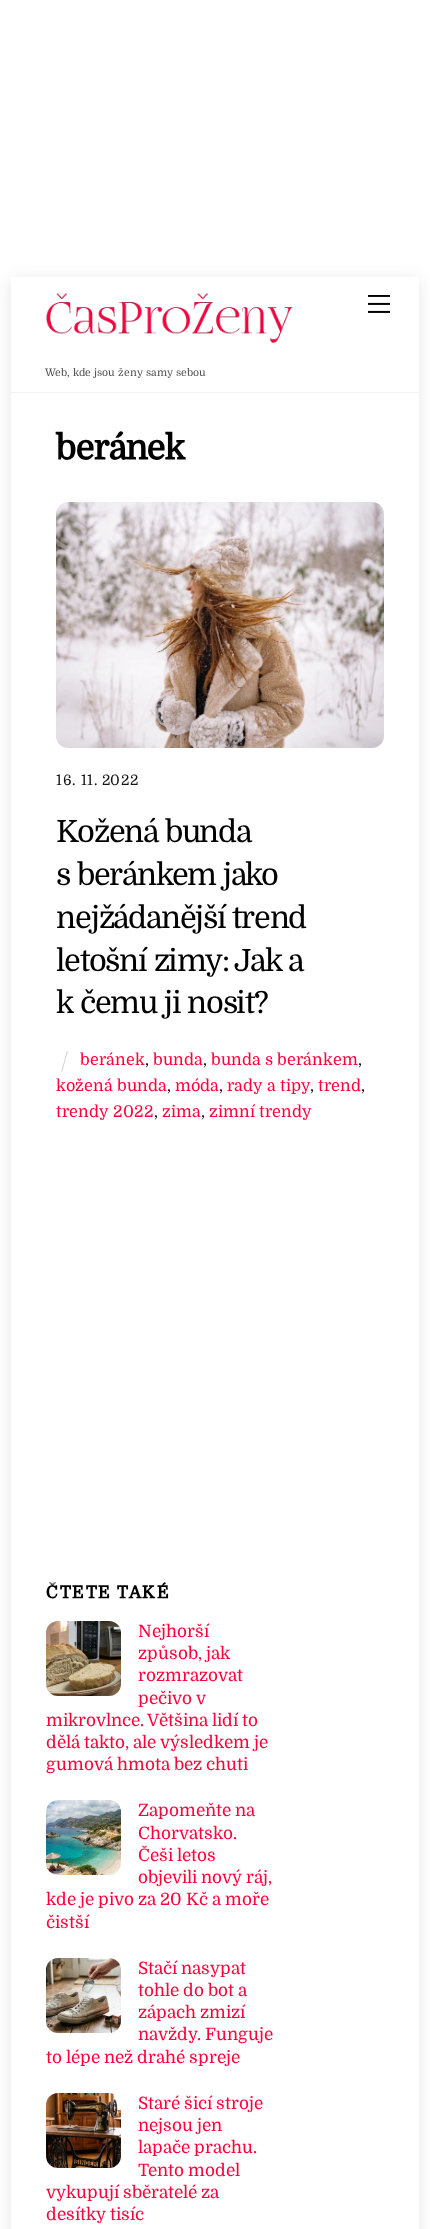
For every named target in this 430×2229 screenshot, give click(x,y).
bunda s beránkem (284, 1059)
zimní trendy (260, 1111)
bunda (178, 1059)
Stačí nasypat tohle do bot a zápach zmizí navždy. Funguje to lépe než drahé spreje (159, 2013)
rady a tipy (268, 1085)
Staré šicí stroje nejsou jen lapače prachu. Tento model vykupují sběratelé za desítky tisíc (154, 2159)
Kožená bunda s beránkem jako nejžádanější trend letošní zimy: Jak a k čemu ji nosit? (181, 917)
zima (181, 1111)
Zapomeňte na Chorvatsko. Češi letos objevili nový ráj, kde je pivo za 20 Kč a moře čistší (159, 1866)
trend (339, 1085)
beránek (112, 1059)
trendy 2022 (105, 1111)
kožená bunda (111, 1085)
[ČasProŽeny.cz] (170, 338)
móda (197, 1085)
